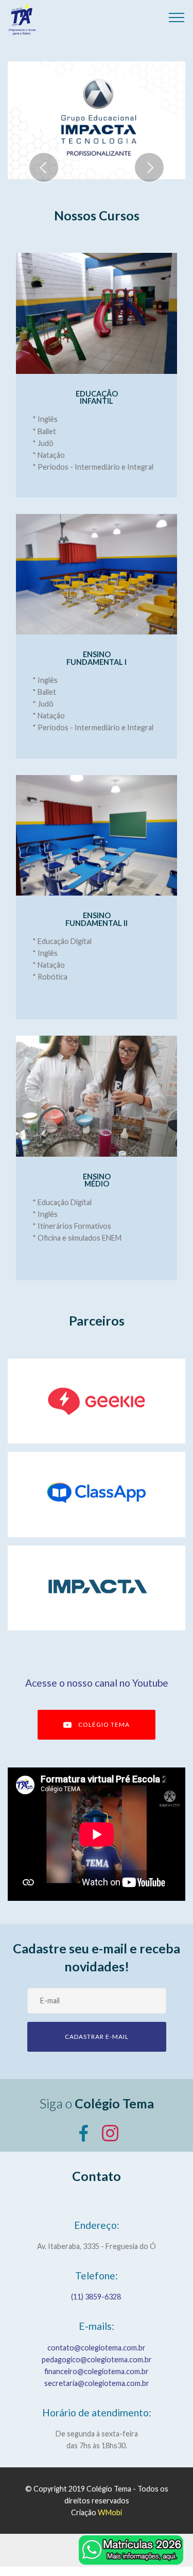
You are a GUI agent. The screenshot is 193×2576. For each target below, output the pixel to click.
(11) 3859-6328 (97, 2297)
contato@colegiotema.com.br (97, 2348)
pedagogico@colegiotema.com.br (97, 2359)
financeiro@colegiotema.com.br (97, 2371)
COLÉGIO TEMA (104, 1724)
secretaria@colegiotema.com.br (97, 2383)
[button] (44, 167)
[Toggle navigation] (177, 17)
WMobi (110, 2512)
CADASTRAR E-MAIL (97, 2037)
